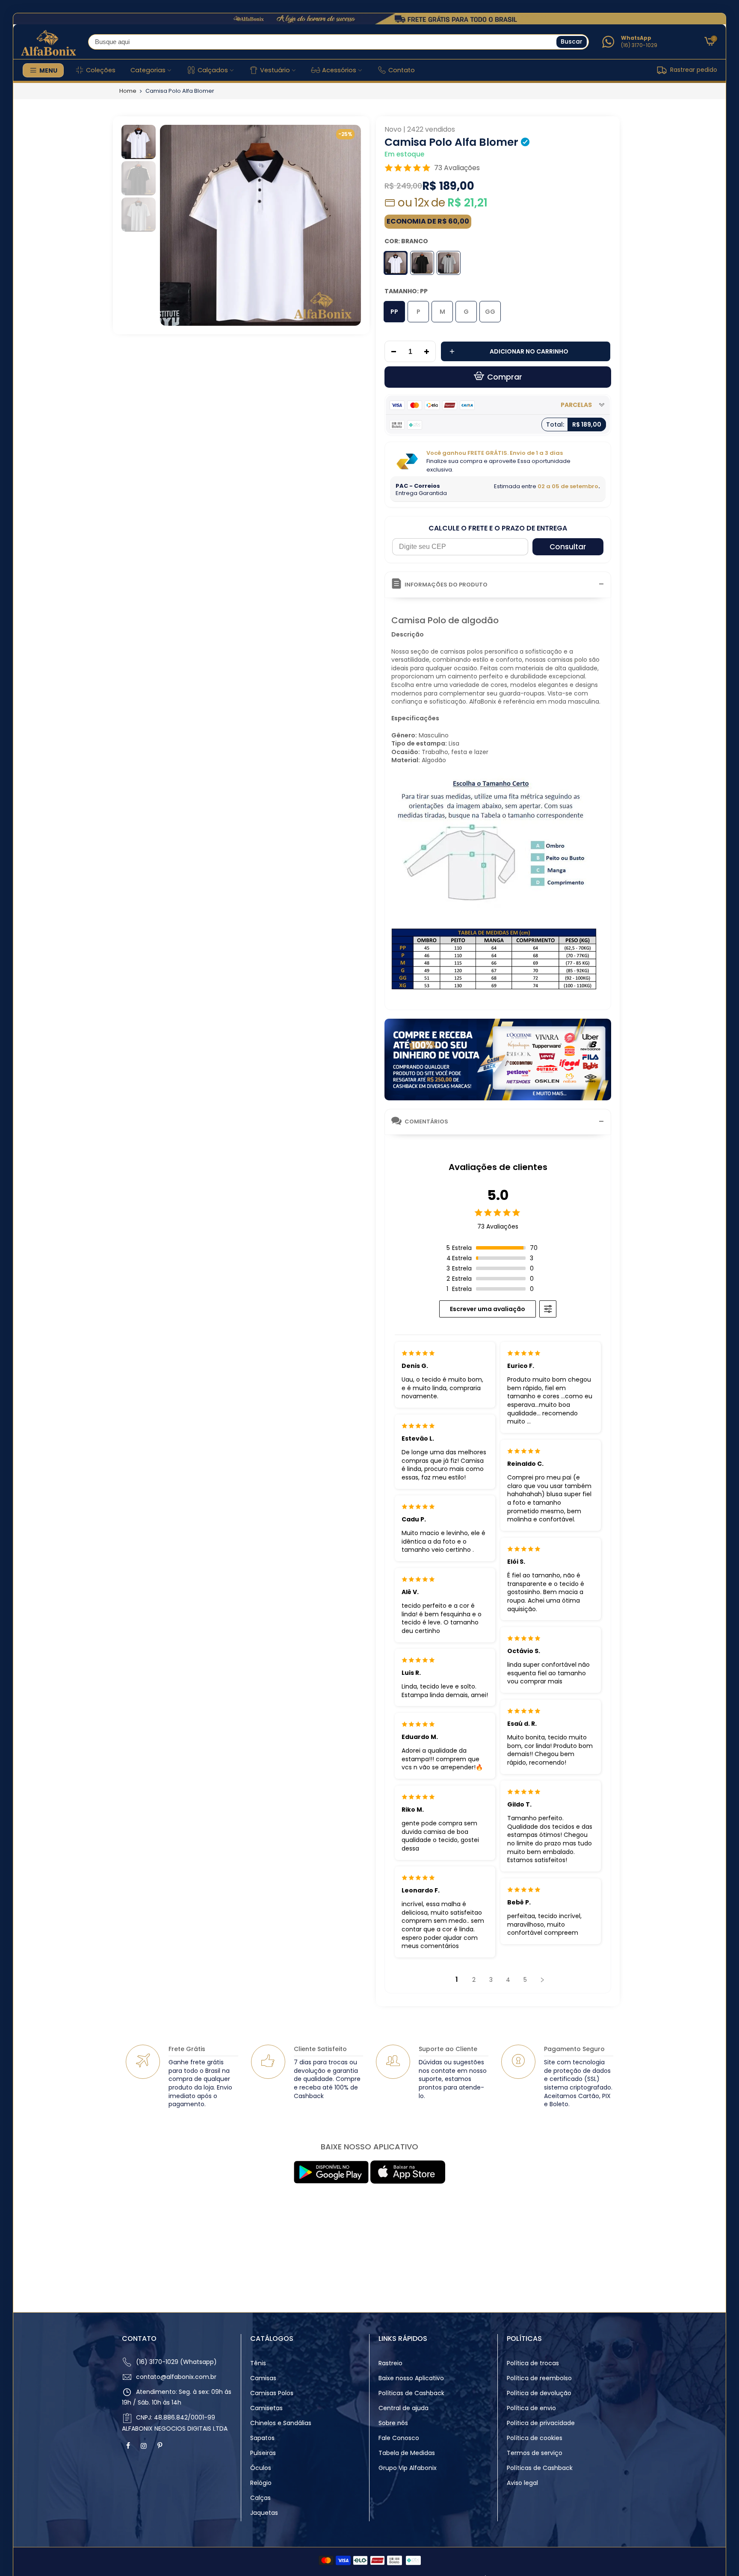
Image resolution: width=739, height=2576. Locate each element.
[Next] (347, 225)
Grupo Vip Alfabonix (408, 2468)
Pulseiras (263, 2453)
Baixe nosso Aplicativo (411, 2378)
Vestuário (275, 70)
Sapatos (262, 2438)
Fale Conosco (399, 2438)
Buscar (572, 41)
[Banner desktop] (369, 19)
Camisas (263, 2378)
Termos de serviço (535, 2453)
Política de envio (531, 2408)
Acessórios (339, 70)
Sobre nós (393, 2423)
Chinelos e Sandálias (281, 2423)
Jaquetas (264, 2513)
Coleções (101, 70)
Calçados (213, 70)
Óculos (261, 2468)
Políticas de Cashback (411, 2393)
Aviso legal (522, 2483)
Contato (402, 70)
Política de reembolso (539, 2378)
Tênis (258, 2363)
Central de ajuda (403, 2408)
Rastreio (390, 2363)
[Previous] (174, 225)
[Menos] (391, 352)
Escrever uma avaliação (488, 1309)
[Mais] (429, 352)
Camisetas (266, 2408)
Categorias (148, 70)
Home (128, 91)
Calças (260, 2498)
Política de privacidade (541, 2423)
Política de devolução (539, 2393)
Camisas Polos (272, 2393)
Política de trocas (533, 2363)
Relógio (261, 2483)
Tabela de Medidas (407, 2453)
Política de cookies (535, 2438)
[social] (129, 2446)
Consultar (568, 547)
